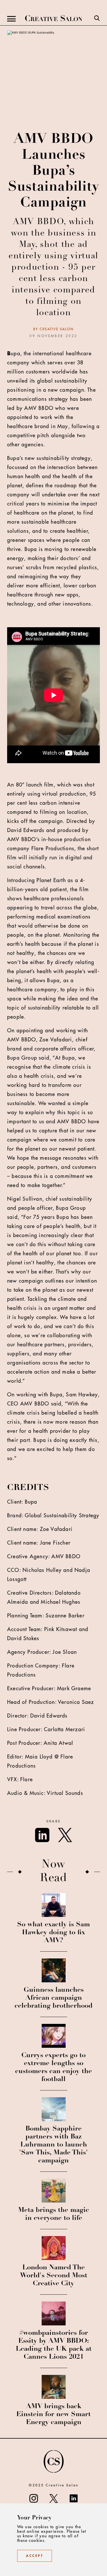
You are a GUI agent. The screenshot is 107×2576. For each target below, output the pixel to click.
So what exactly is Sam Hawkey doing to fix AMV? (53, 1933)
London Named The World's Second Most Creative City (54, 2276)
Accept (35, 2556)
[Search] (97, 19)
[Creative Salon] (54, 19)
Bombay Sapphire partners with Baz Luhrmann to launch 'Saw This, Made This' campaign (53, 2145)
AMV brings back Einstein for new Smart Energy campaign (53, 2415)
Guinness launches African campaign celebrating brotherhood (53, 1998)
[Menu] (11, 19)
